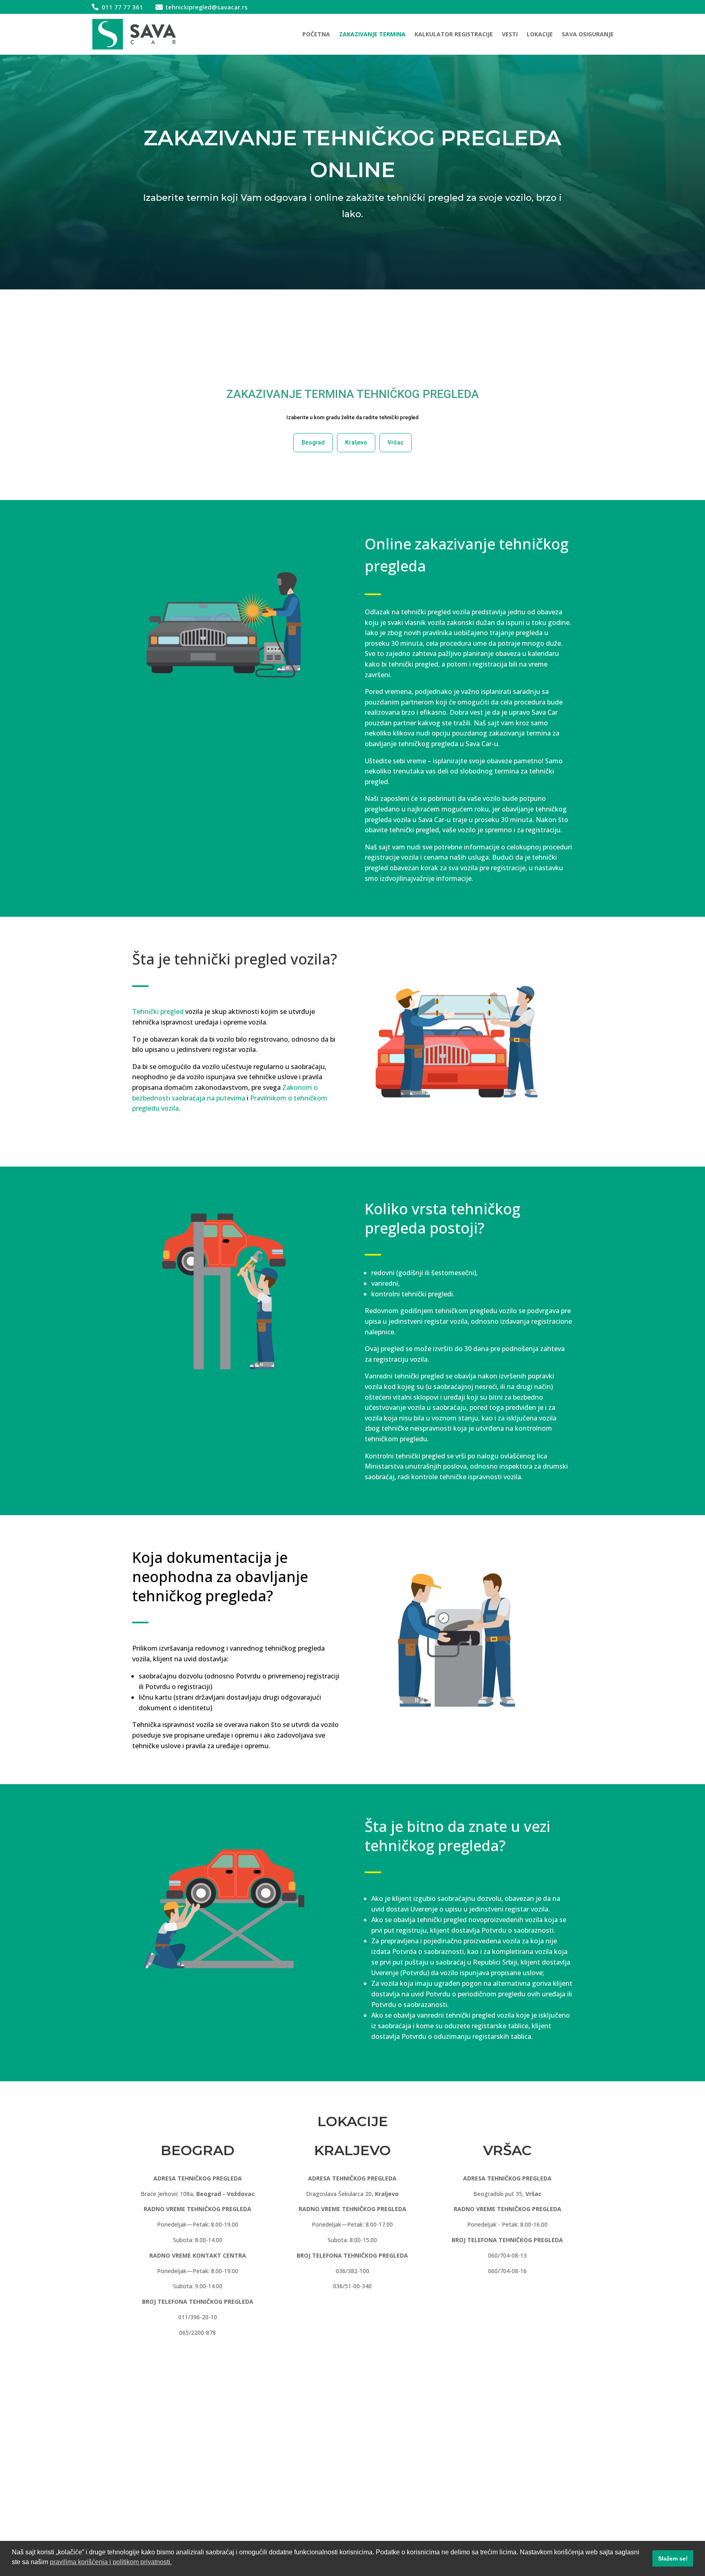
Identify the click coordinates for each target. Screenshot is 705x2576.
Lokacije (540, 34)
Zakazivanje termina (372, 34)
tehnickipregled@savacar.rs (207, 7)
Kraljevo (356, 442)
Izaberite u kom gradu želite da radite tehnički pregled (352, 417)
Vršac (396, 442)
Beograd (313, 442)
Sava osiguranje (588, 34)
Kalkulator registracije (454, 34)
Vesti (510, 34)
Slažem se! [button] (673, 2558)
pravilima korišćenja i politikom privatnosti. (111, 2562)
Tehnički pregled (158, 1011)
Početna (316, 34)
